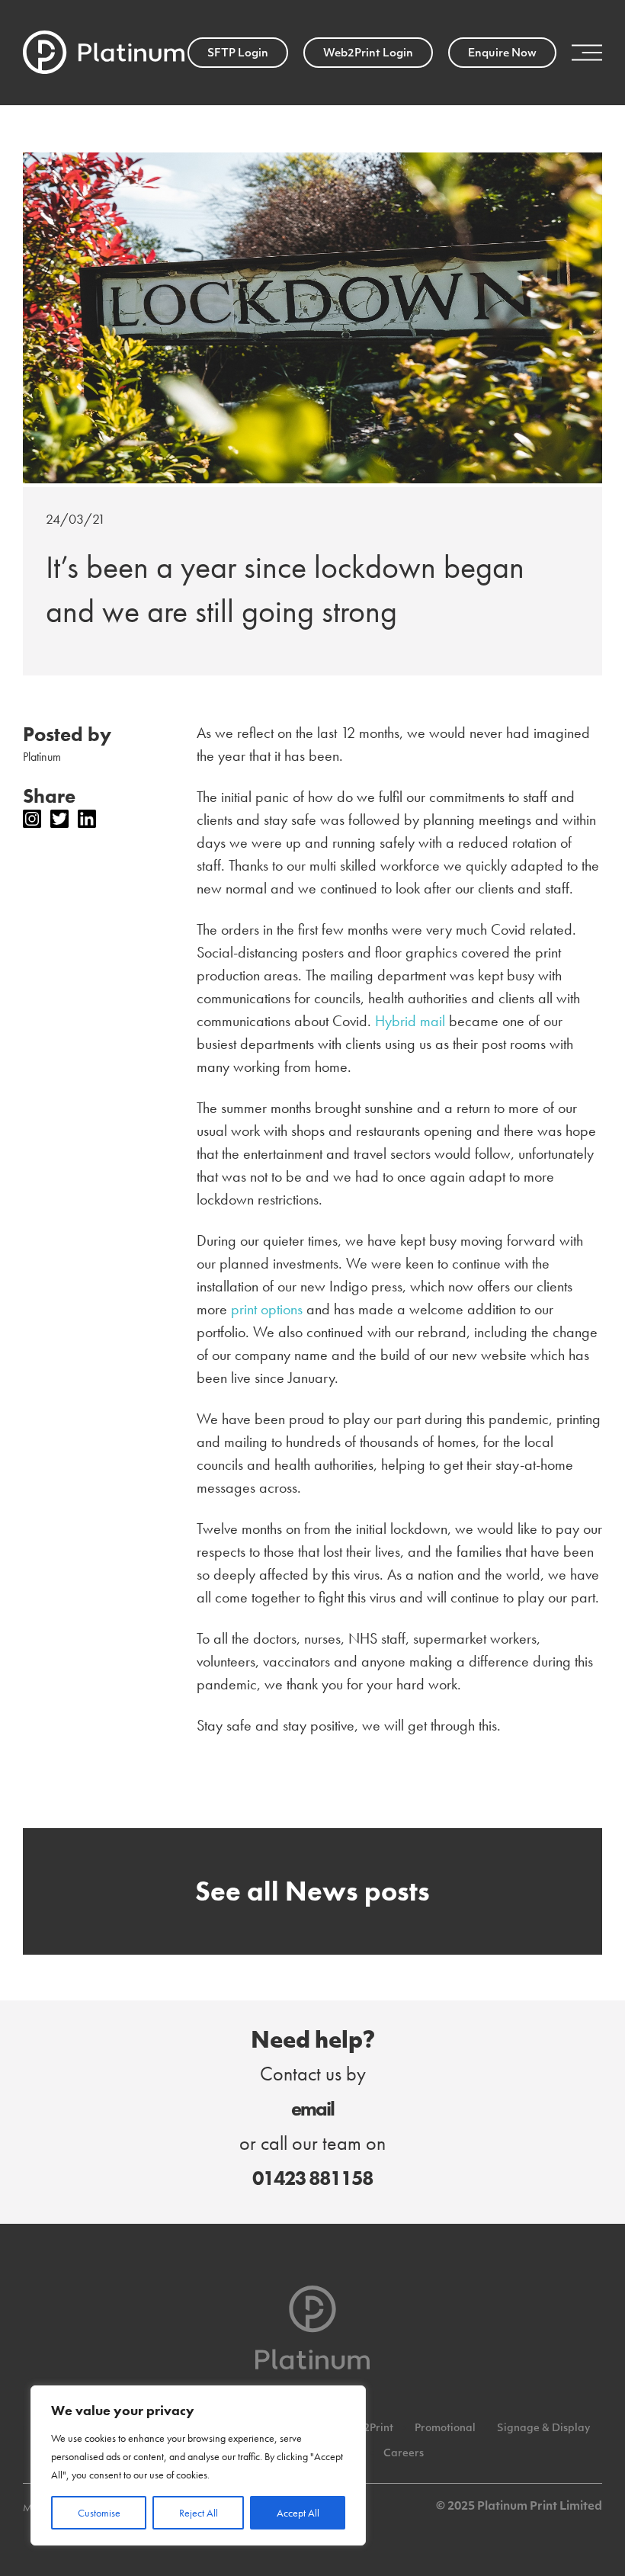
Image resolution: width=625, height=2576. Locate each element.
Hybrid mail (410, 1021)
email (312, 2109)
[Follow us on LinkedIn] (87, 819)
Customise (99, 2513)
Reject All (199, 2513)
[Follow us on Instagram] (32, 819)
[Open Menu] (587, 53)
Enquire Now (502, 54)
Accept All (298, 2513)
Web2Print (367, 2428)
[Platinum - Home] (104, 53)
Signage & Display (543, 2428)
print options (267, 1309)
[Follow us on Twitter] (59, 819)
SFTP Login (238, 54)
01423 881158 (312, 2178)
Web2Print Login (368, 54)
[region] (198, 2465)
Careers (404, 2454)
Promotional (445, 2428)
